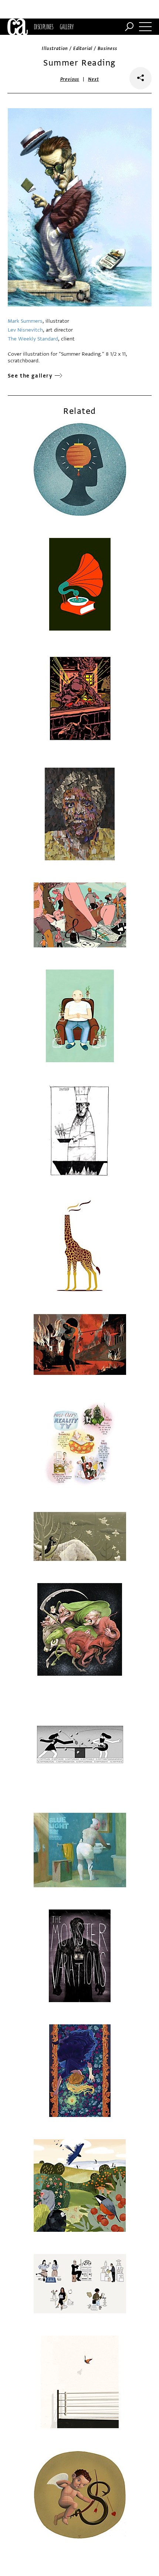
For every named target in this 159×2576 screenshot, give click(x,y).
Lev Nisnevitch (25, 330)
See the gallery (30, 376)
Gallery (67, 27)
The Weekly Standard (33, 339)
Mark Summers (25, 321)
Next (93, 79)
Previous (70, 79)
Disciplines (44, 27)
